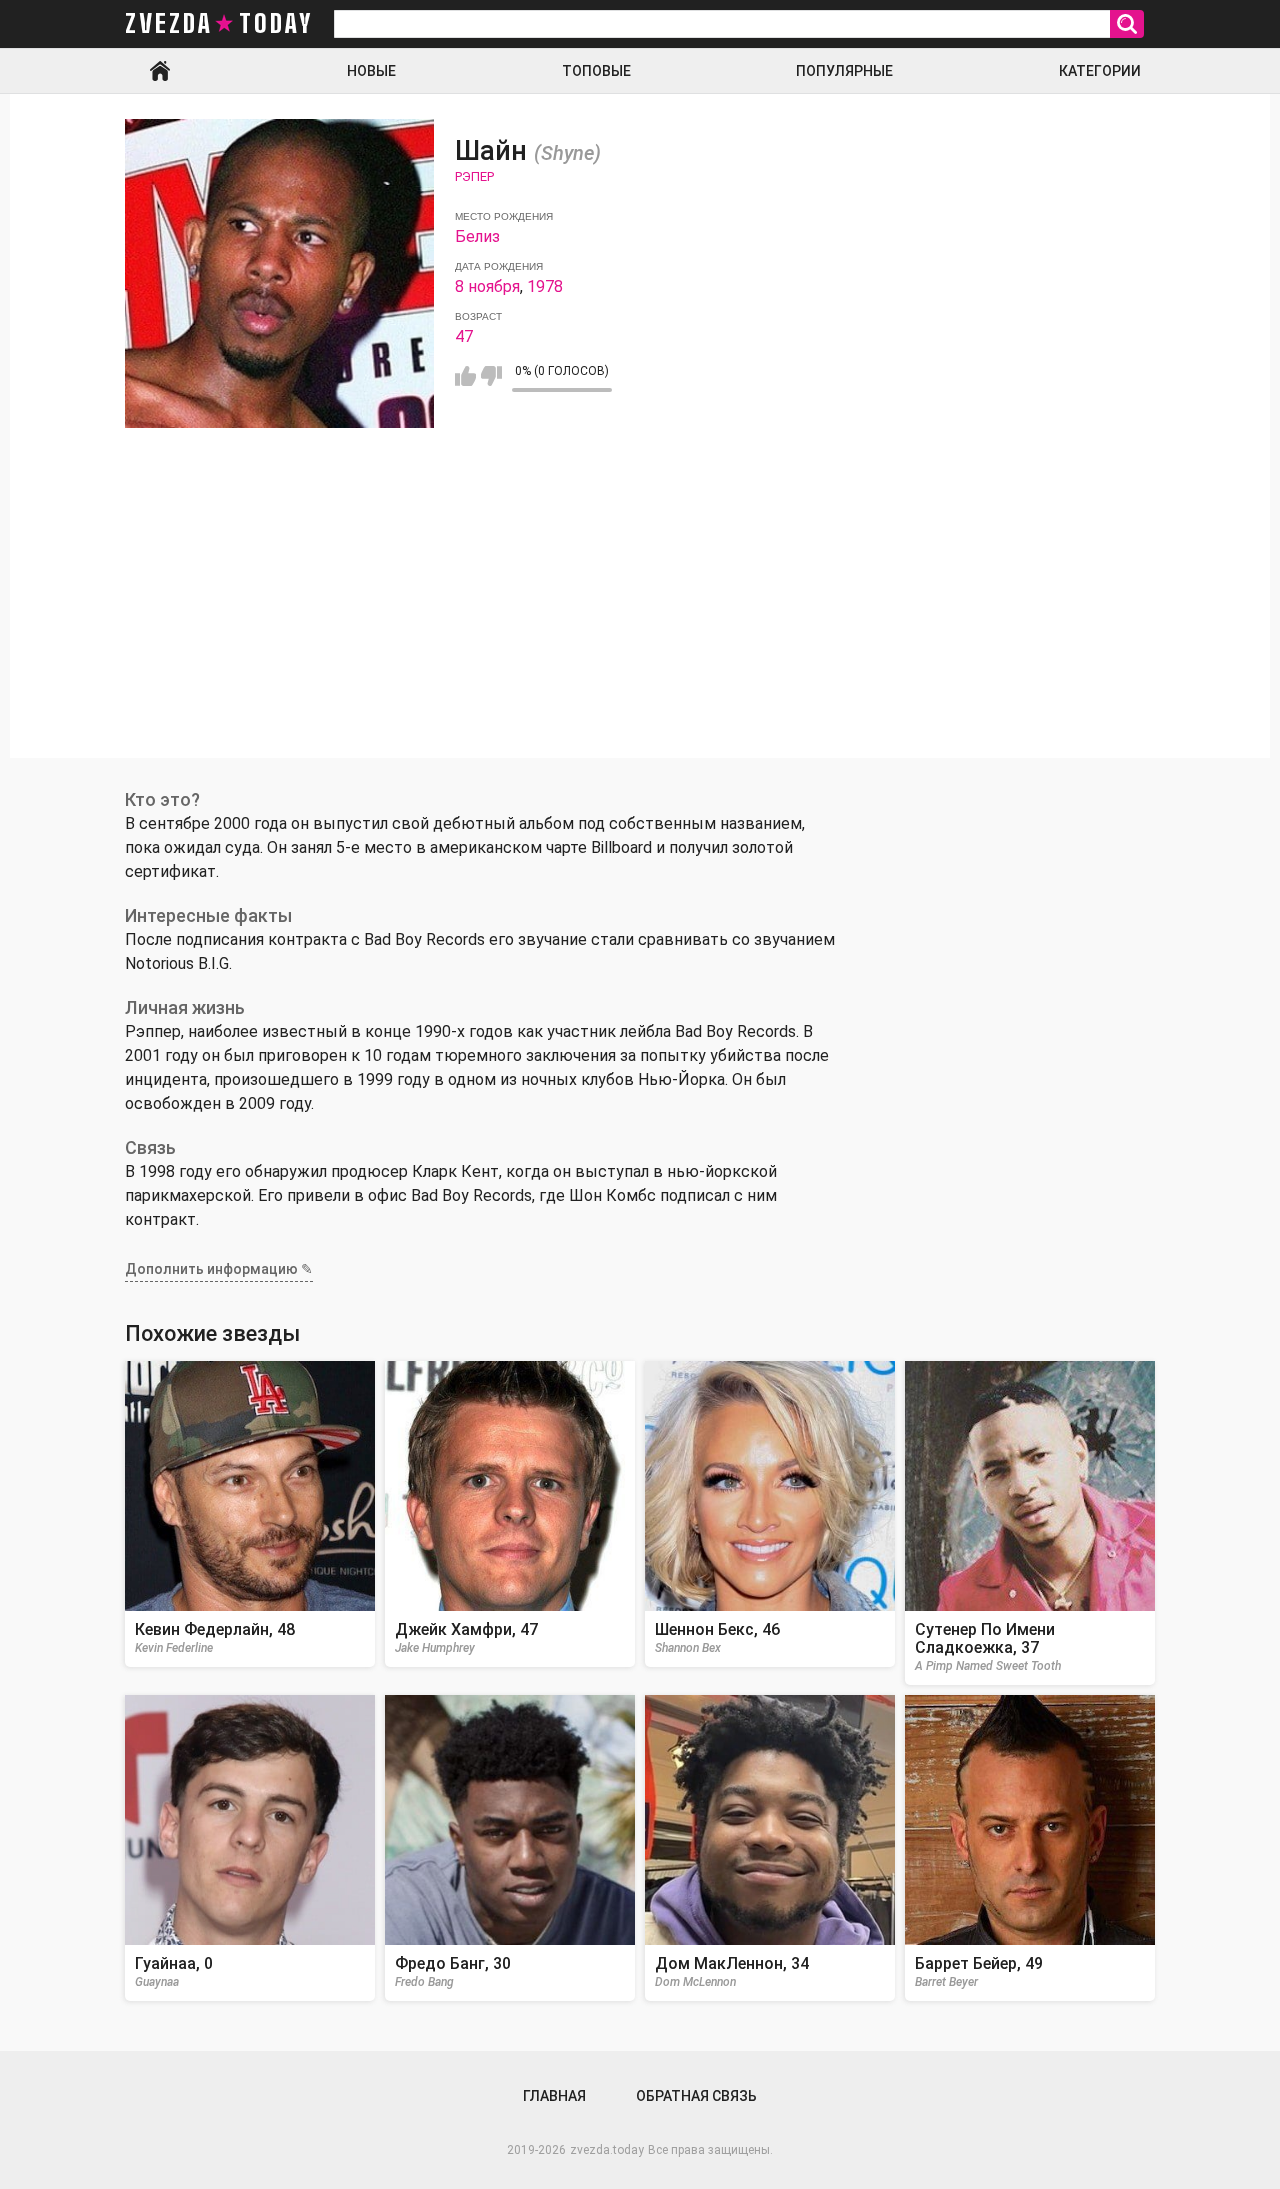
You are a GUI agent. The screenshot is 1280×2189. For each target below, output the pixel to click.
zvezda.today (607, 2150)
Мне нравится (465, 376)
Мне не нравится (491, 376)
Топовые (596, 71)
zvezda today (219, 24)
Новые (371, 71)
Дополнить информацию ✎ (219, 1269)
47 (464, 336)
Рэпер (474, 176)
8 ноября (487, 286)
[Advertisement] (640, 618)
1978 (545, 286)
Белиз (477, 236)
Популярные (844, 71)
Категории (1100, 71)
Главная (160, 71)
